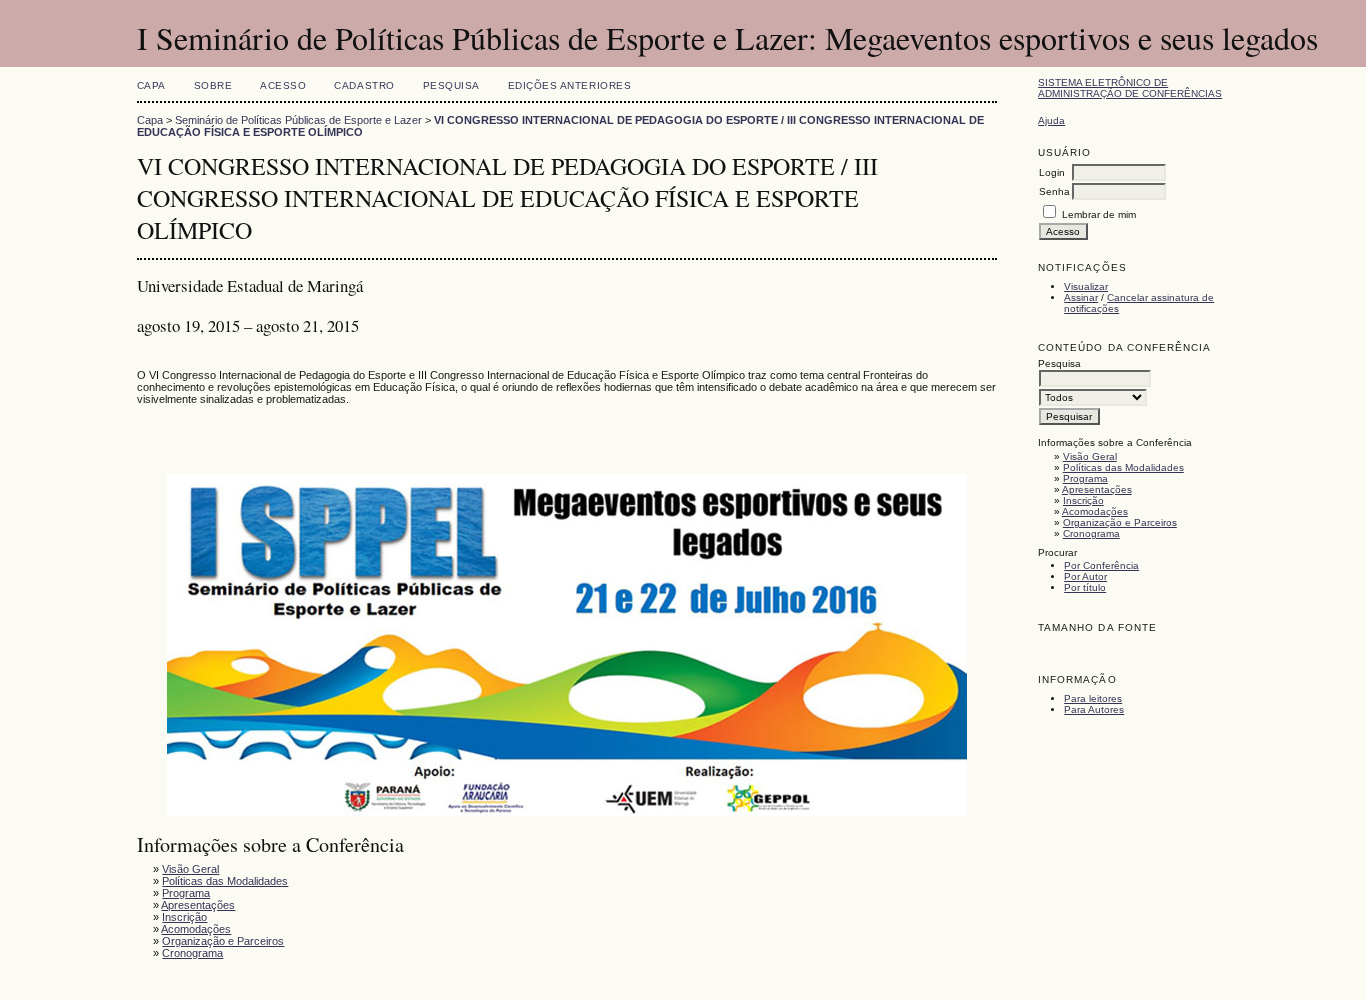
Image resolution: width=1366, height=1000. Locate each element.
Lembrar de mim (1099, 214)
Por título (1085, 587)
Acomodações (1095, 511)
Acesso (283, 85)
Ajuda (1051, 120)
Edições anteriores (569, 85)
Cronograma (1091, 533)
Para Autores (1094, 709)
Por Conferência (1101, 565)
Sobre (213, 85)
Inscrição (1083, 500)
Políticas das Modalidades (1123, 467)
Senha (1054, 191)
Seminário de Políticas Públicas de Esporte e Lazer (298, 120)
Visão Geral (1090, 456)
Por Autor (1085, 576)
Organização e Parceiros (1120, 522)
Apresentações (1097, 489)
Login (1052, 172)
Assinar (1081, 297)
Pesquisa (451, 85)
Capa (151, 85)
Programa (1085, 478)
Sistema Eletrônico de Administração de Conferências (1130, 88)
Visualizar (1086, 286)
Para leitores (1093, 698)
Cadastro (364, 85)
